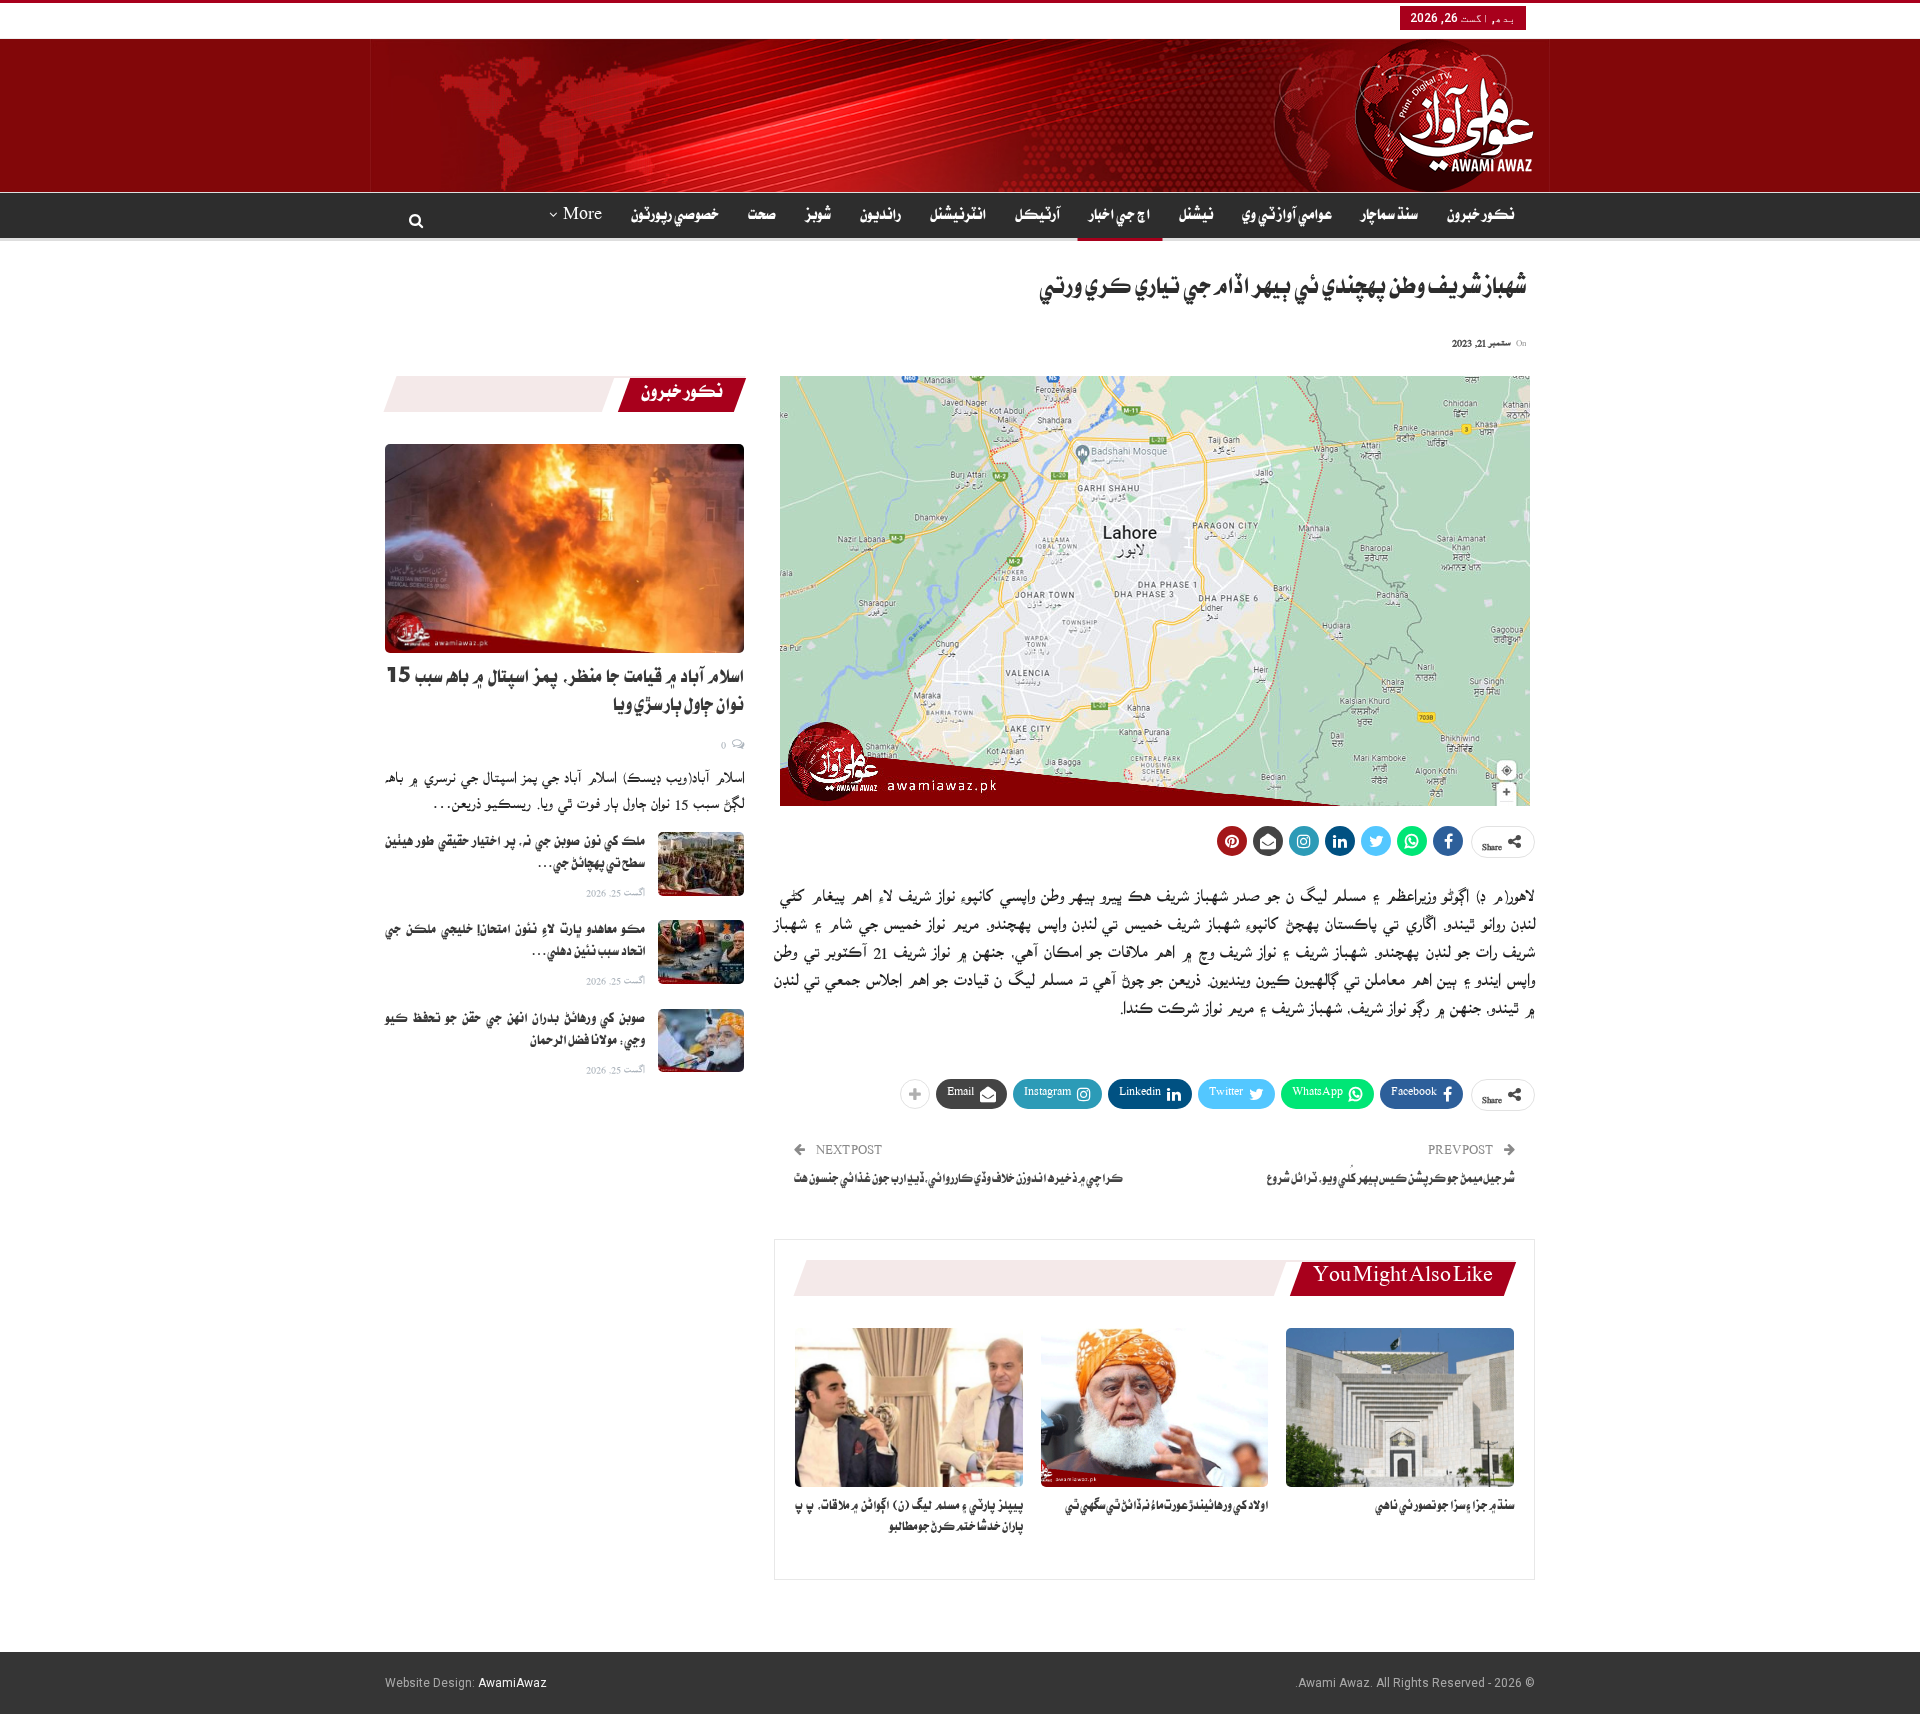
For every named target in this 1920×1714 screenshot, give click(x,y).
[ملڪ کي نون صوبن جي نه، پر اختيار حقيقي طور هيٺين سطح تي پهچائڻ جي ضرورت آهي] (701, 864)
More (582, 217)
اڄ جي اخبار (1119, 217)
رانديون (880, 217)
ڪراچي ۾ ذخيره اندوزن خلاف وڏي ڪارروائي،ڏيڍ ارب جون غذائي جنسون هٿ (958, 1180)
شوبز (818, 217)
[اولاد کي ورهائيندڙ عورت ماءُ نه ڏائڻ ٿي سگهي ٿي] (1155, 1407)
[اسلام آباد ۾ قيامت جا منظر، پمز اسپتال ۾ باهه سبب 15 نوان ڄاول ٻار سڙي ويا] (564, 548)
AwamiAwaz (512, 1683)
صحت (762, 217)
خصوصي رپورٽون (675, 217)
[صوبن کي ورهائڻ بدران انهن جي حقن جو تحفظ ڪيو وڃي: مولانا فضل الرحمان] (701, 1041)
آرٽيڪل (1037, 217)
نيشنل (1196, 217)
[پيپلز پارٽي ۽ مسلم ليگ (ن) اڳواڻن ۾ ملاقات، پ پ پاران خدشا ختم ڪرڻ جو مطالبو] (909, 1407)
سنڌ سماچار (1389, 217)
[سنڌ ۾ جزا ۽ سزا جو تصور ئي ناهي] (1400, 1407)
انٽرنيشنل (958, 217)
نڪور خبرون (1480, 217)
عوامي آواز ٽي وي (1287, 217)
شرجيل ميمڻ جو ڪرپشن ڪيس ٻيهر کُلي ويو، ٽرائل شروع (1391, 1180)
